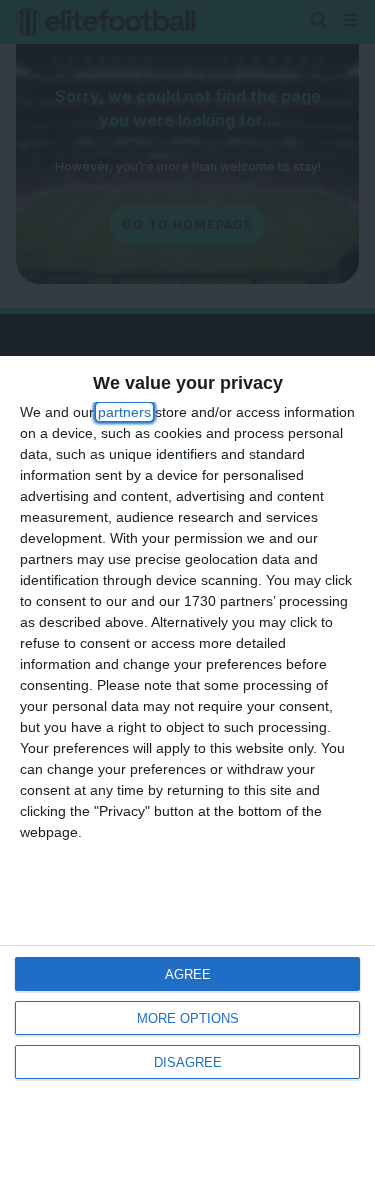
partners (124, 412)
